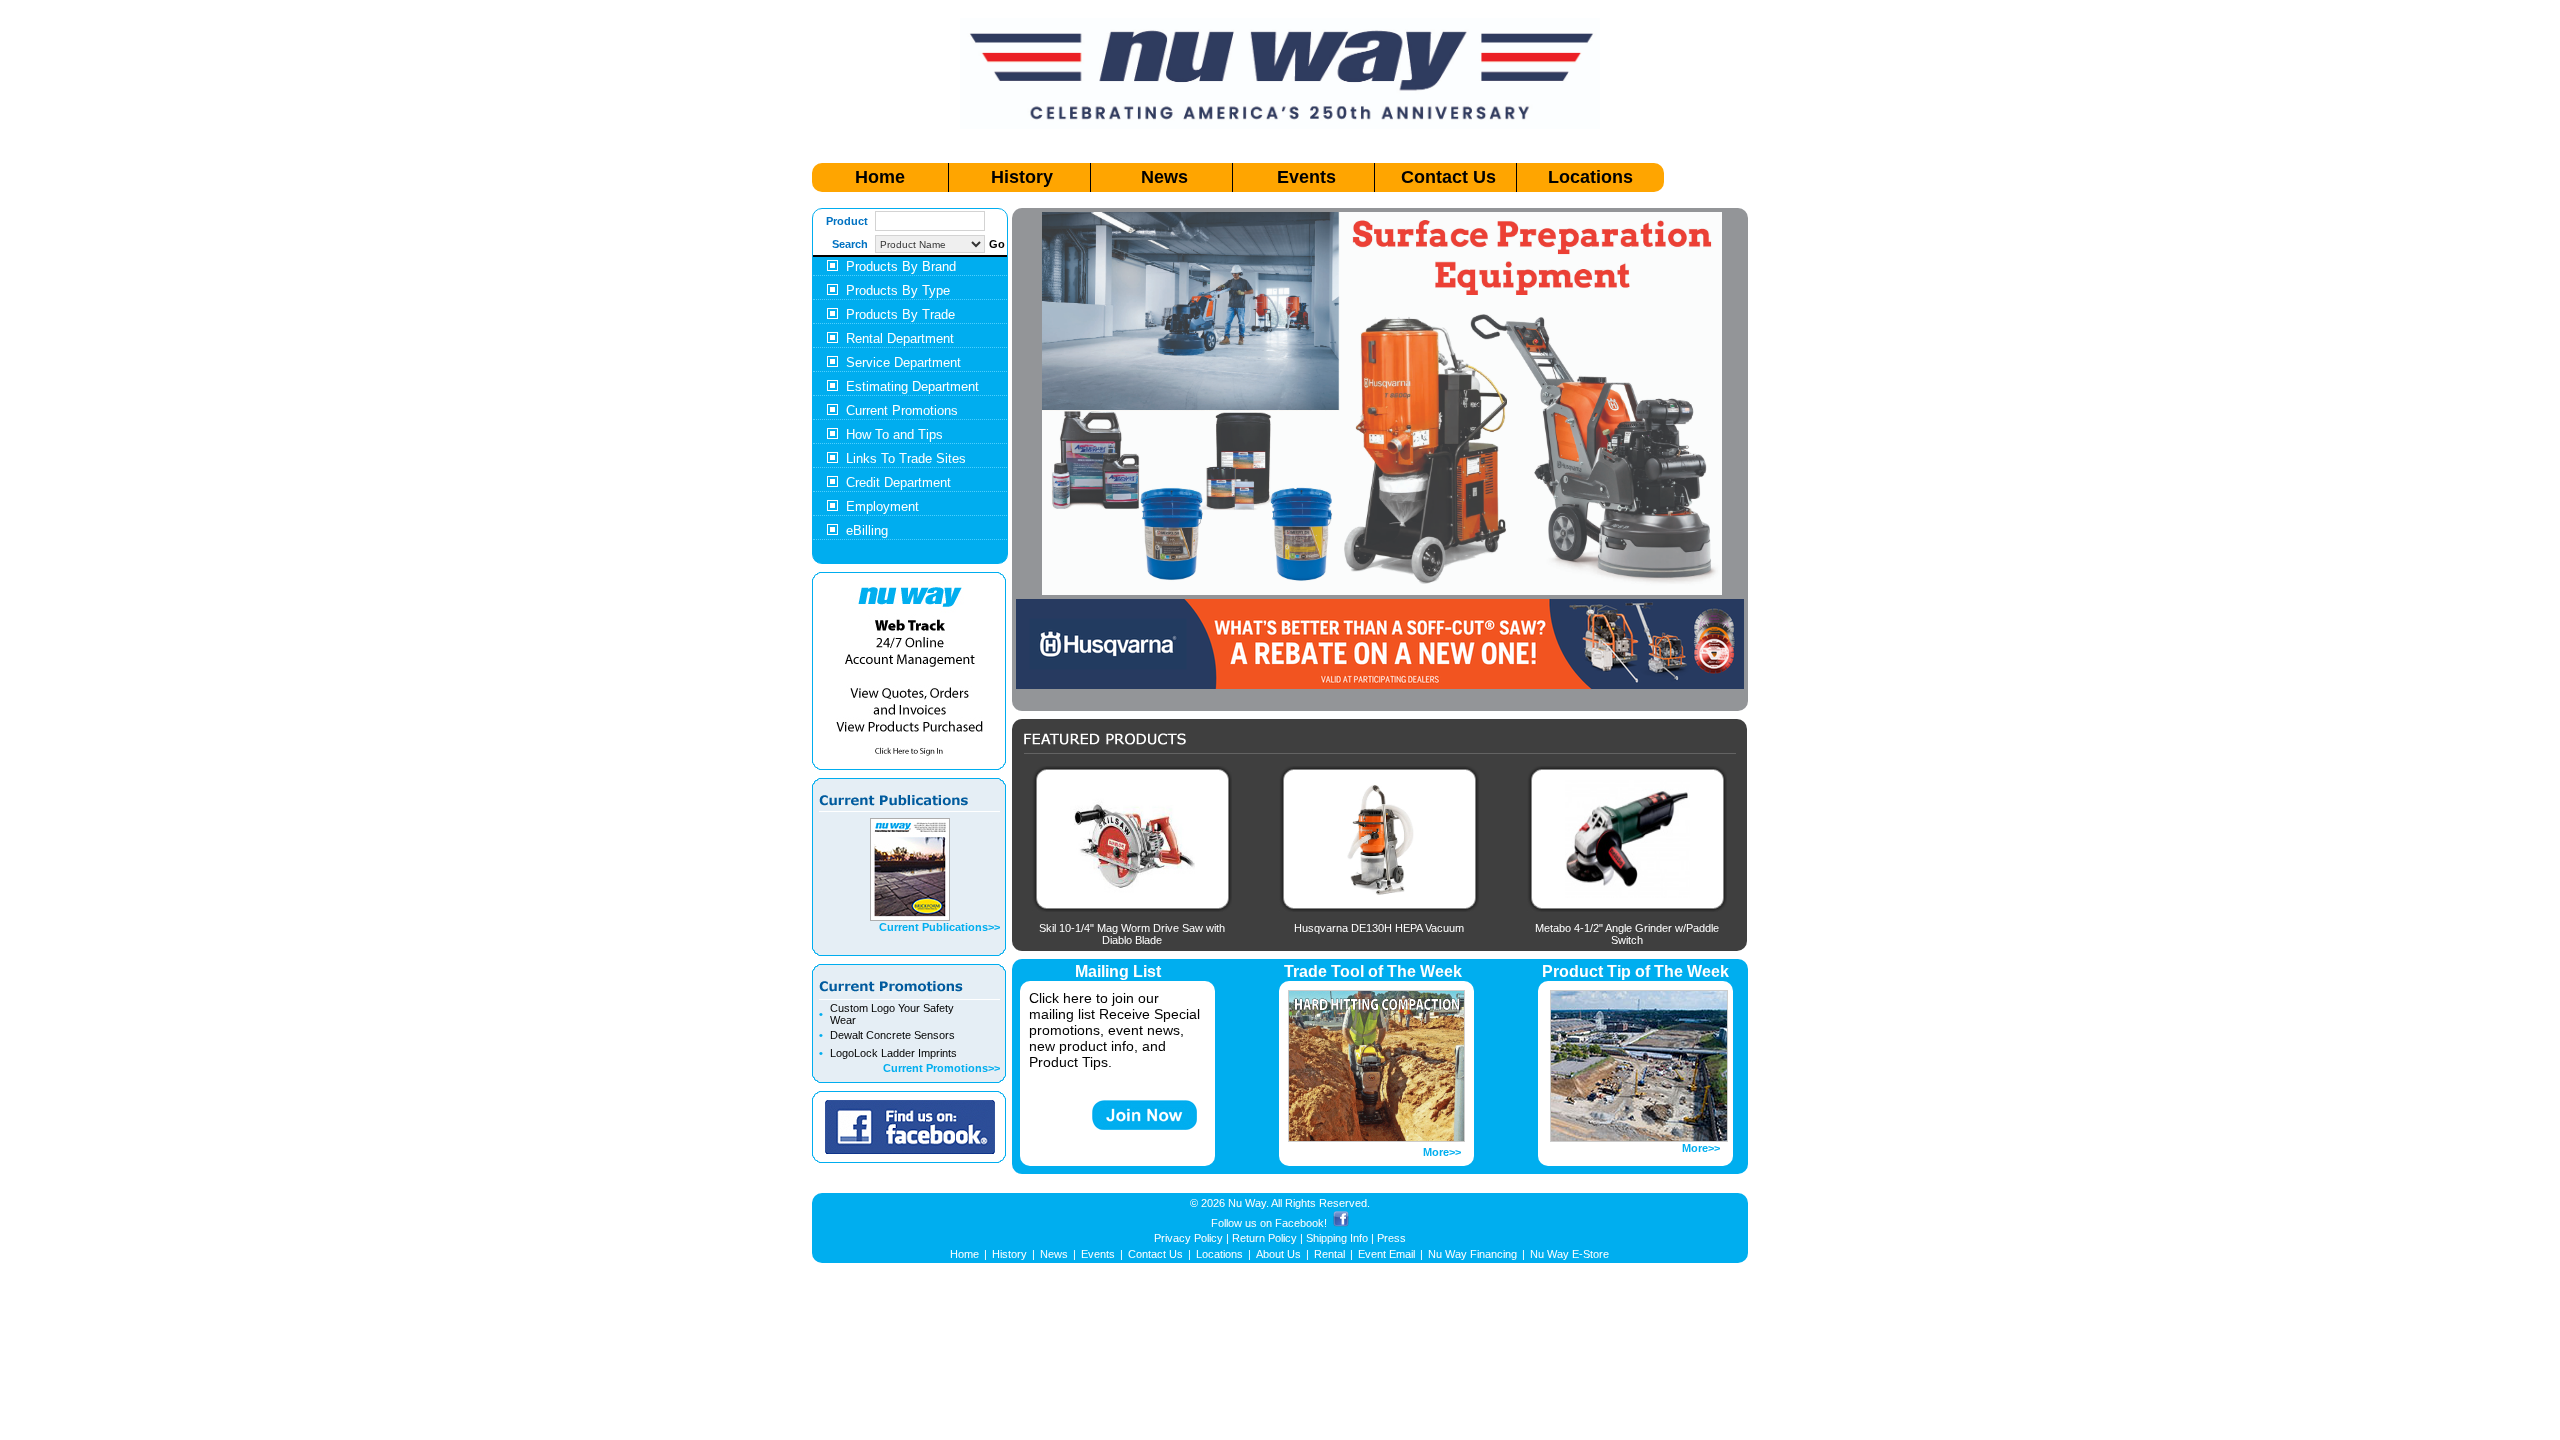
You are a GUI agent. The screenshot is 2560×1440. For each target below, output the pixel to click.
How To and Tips (894, 434)
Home (880, 177)
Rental (1329, 1254)
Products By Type (898, 290)
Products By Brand (901, 266)
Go (997, 244)
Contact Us (1448, 177)
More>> (1442, 1152)
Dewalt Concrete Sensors (892, 1035)
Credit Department (898, 482)
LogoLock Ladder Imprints (893, 1053)
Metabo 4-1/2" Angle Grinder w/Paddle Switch (1627, 934)
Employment (882, 506)
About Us (1278, 1254)
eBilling (867, 530)
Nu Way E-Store (1569, 1254)
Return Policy (1264, 1238)
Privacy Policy (1188, 1238)
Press (1391, 1238)
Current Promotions (902, 410)
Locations (1590, 177)
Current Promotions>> (941, 1068)
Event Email (1386, 1254)
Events (1306, 177)
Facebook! (1301, 1223)
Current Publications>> (939, 927)
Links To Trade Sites (906, 458)
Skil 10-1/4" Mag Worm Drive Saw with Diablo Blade (1132, 934)
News (1164, 177)
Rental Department (900, 338)
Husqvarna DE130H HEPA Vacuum (1379, 928)
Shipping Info (1337, 1238)
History (1022, 177)
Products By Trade (900, 314)
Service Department (903, 362)
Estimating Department (912, 386)
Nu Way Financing (1472, 1254)
